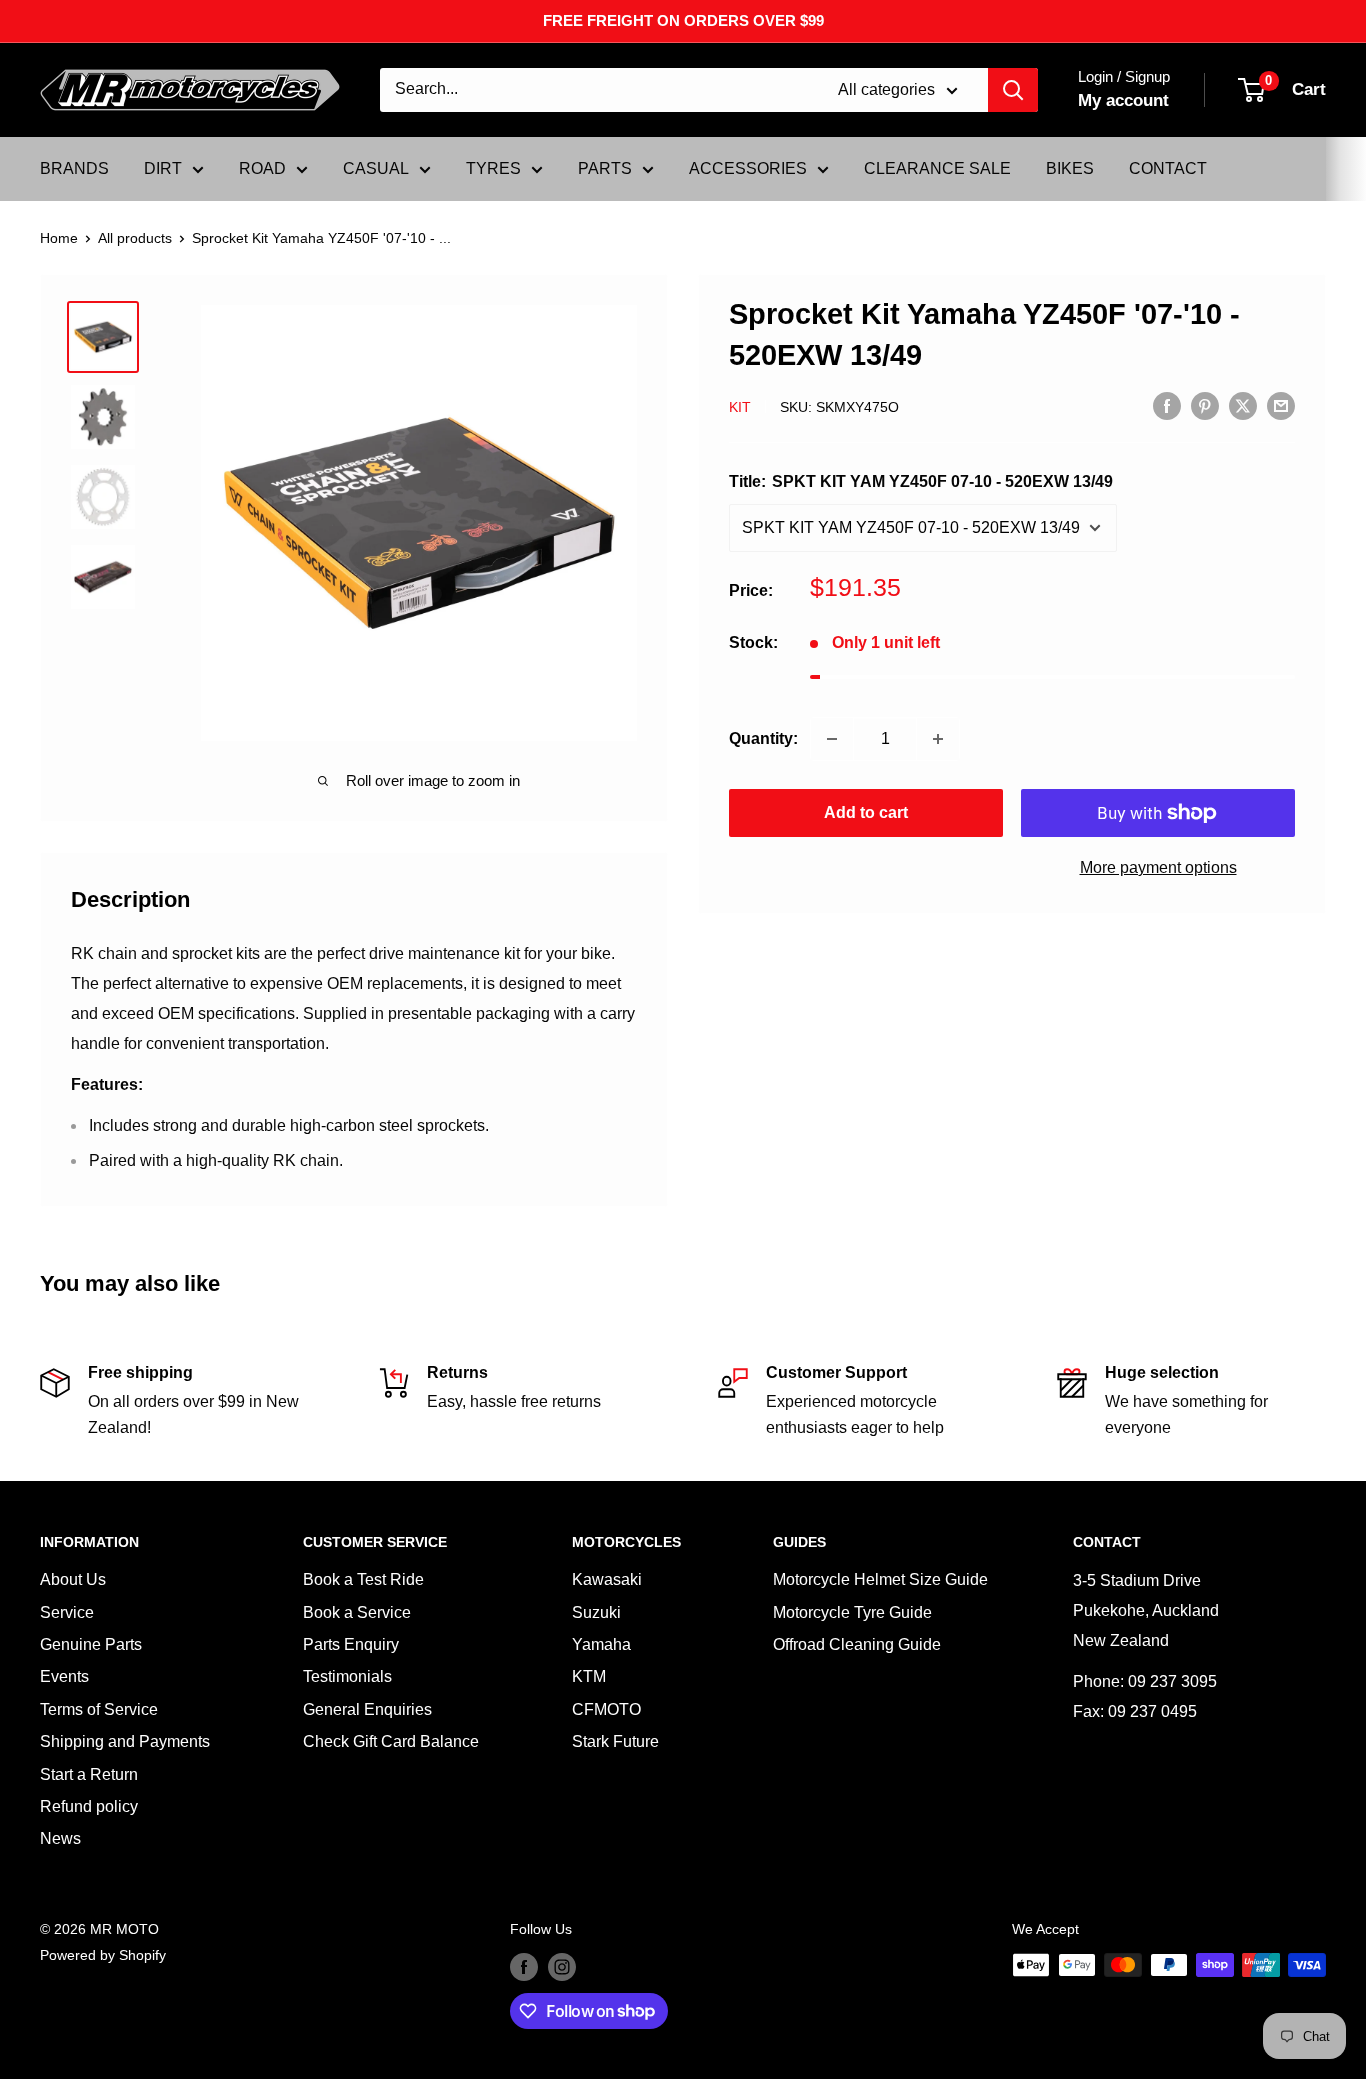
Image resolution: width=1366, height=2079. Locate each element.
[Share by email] (1281, 405)
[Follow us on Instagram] (562, 1967)
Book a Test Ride (363, 1579)
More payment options (1158, 867)
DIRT (163, 168)
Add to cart (866, 812)
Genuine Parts (91, 1644)
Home (59, 238)
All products (135, 238)
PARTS (605, 168)
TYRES (493, 168)
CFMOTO (606, 1709)
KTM (589, 1676)
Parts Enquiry (351, 1644)
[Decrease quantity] (832, 739)
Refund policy (89, 1806)
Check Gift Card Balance (391, 1741)
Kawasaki (607, 1579)
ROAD (262, 168)
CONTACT (1168, 168)
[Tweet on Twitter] (1243, 405)
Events (64, 1676)
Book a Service (357, 1612)
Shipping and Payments (125, 1741)
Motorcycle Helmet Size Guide (880, 1579)
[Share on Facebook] (1167, 405)
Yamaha (601, 1644)
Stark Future (615, 1741)
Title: (921, 481)
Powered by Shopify (103, 1955)
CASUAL (376, 168)
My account (1123, 100)
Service (67, 1612)
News (60, 1838)
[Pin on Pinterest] (1205, 405)
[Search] (1013, 90)
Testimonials (347, 1676)
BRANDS (74, 168)
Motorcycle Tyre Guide (852, 1612)
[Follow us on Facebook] (524, 1967)
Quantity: (763, 738)
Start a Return (89, 1774)
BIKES (1070, 168)
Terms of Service (99, 1709)
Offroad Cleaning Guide (857, 1644)
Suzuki (596, 1612)
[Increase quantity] (938, 739)
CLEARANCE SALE (937, 168)
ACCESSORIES (748, 168)
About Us (73, 1579)
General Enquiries (367, 1709)
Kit (740, 407)
